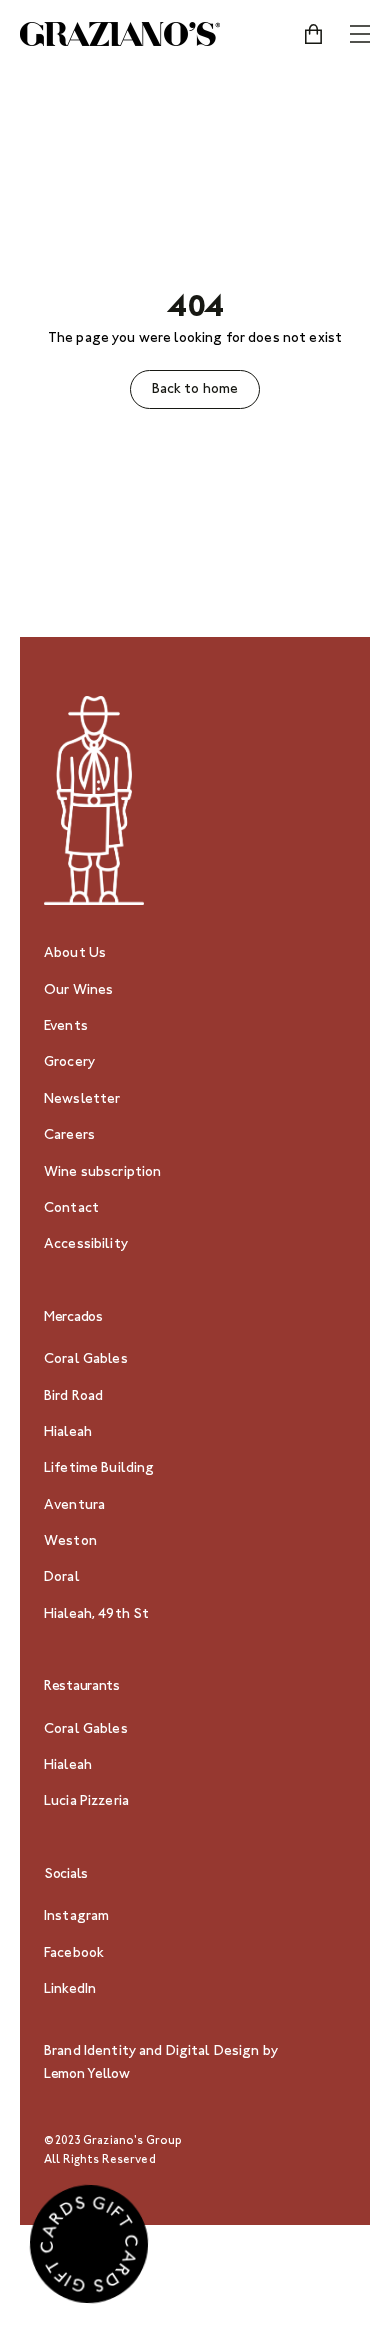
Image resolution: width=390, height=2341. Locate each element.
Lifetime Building (99, 1469)
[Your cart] (313, 34)
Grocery (69, 1063)
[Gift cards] (89, 2248)
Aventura (74, 1506)
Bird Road (73, 1397)
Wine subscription (102, 1173)
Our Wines (78, 991)
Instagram (76, 1917)
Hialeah (68, 1433)
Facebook (74, 1954)
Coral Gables (86, 1360)
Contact (71, 1209)
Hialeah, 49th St (96, 1615)
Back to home (195, 390)
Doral (62, 1578)
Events (66, 1027)
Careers (69, 1136)
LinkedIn (70, 1990)
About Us (75, 954)
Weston (70, 1542)
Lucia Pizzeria (86, 1802)
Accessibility (86, 1245)
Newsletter (82, 1100)
